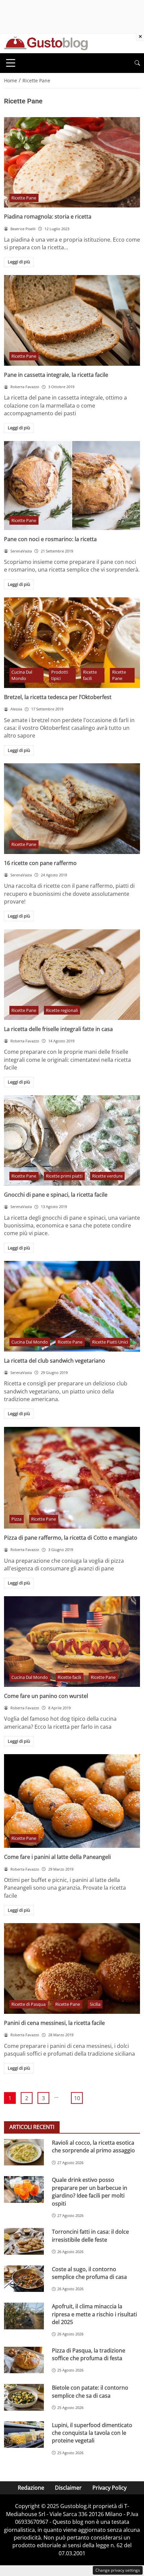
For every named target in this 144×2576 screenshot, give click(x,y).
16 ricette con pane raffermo (40, 863)
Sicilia (95, 2004)
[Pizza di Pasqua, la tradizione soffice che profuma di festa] (24, 2360)
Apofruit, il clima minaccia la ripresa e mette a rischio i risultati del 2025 (94, 2314)
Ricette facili (90, 675)
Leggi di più (19, 262)
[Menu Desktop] (11, 63)
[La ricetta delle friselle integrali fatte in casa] (72, 975)
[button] (137, 63)
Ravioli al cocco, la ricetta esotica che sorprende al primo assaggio (93, 2146)
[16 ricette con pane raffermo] (72, 809)
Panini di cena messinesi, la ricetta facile (54, 2023)
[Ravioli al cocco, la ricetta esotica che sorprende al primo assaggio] (24, 2152)
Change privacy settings (118, 2570)
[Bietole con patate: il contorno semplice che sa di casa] (24, 2397)
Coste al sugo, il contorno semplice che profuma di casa (89, 2273)
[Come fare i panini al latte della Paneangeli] (72, 1801)
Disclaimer (68, 2488)
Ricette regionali (62, 1010)
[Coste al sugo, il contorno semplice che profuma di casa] (24, 2279)
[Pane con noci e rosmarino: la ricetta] (72, 486)
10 (77, 2098)
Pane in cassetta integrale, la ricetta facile (56, 375)
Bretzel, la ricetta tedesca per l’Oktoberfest (58, 697)
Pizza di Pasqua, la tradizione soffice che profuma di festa (89, 2354)
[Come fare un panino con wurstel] (72, 1642)
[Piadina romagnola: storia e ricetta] (72, 162)
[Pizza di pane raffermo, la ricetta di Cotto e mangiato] (72, 1478)
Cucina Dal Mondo (22, 675)
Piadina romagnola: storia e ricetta (48, 217)
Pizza (16, 1519)
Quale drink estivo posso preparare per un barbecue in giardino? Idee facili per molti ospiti (90, 2192)
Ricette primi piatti (64, 1176)
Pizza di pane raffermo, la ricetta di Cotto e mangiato (71, 1538)
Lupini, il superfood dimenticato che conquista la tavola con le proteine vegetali (92, 2433)
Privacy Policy (110, 2488)
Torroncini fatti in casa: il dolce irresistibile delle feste (90, 2236)
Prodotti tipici (60, 675)
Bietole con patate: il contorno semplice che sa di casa (90, 2391)
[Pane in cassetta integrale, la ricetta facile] (72, 320)
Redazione (31, 2488)
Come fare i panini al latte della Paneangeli (57, 1857)
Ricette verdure (107, 1176)
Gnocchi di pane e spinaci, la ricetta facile (56, 1195)
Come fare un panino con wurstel (46, 1696)
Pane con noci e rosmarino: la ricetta (50, 539)
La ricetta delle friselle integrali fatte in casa (58, 1029)
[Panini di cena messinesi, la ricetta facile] (72, 1968)
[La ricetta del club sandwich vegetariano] (72, 1306)
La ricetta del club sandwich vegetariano (55, 1361)
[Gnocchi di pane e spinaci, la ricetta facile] (72, 1140)
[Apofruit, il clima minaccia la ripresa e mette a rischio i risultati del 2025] (24, 2316)
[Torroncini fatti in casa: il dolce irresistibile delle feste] (24, 2241)
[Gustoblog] (46, 43)
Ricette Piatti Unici (110, 1342)
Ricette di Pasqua (28, 2004)
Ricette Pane (24, 198)
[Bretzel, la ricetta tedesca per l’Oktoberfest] (72, 643)
